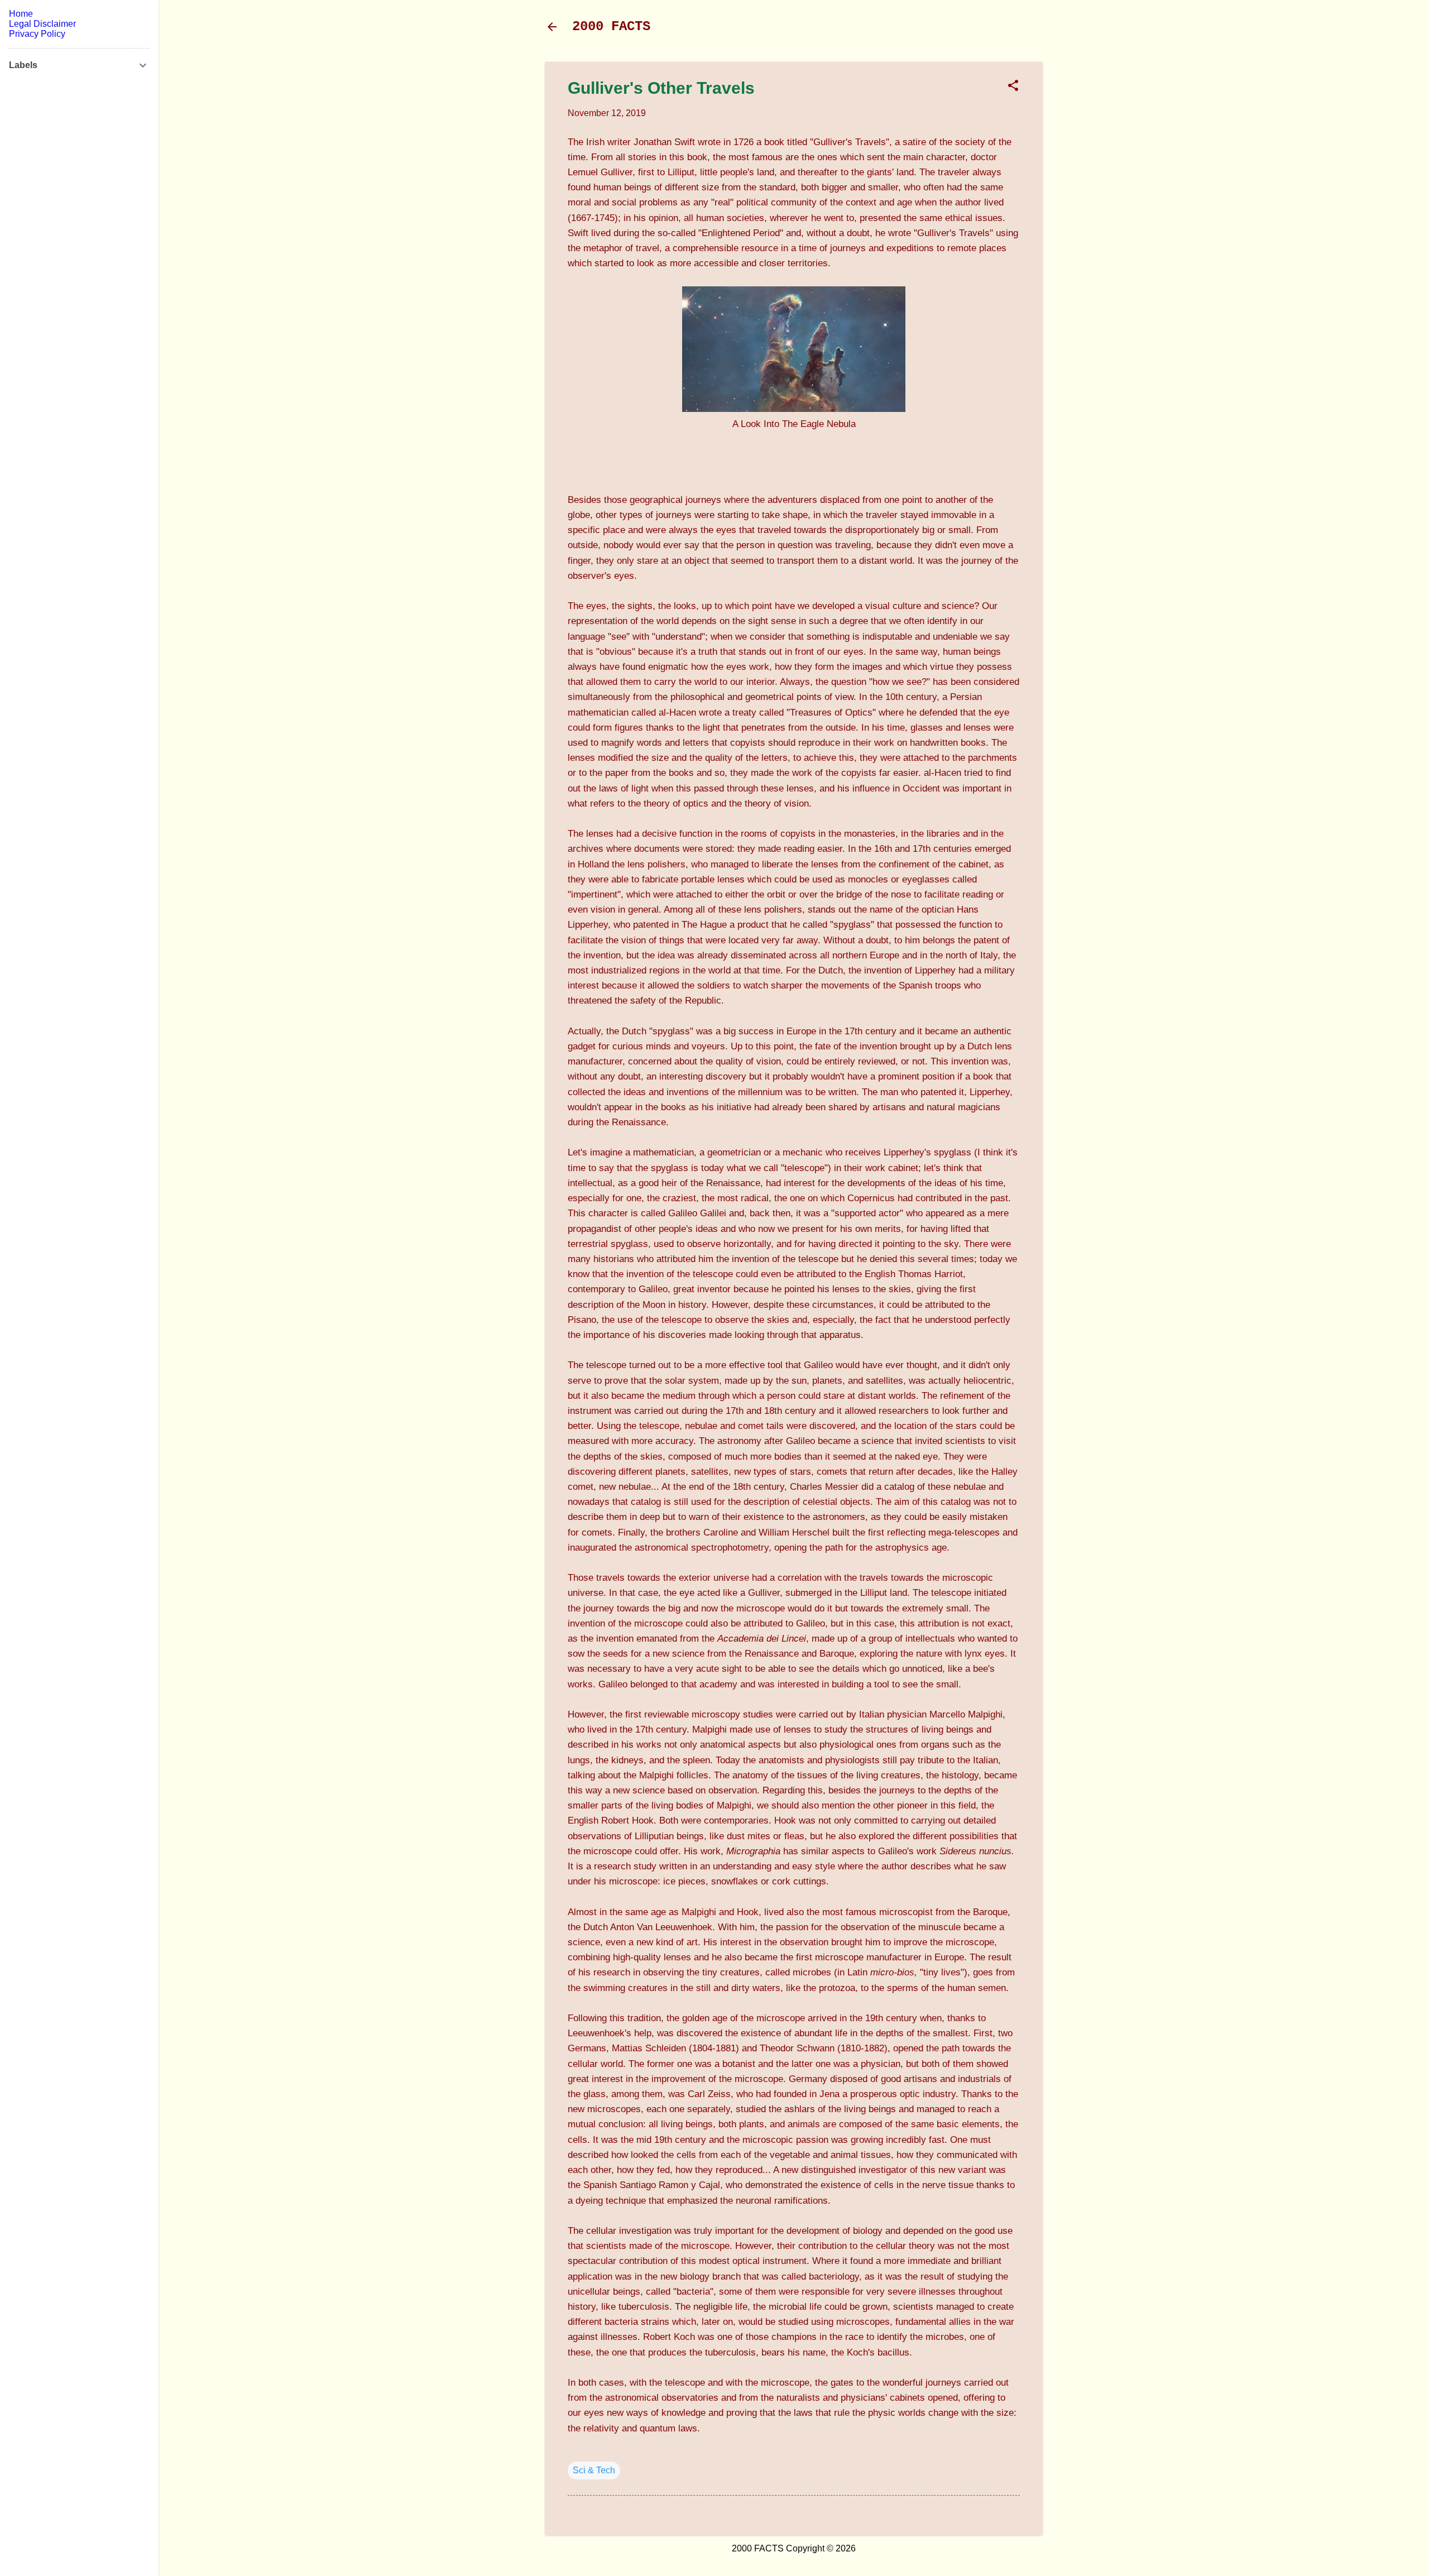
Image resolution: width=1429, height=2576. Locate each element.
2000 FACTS (611, 27)
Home (21, 14)
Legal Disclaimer (42, 24)
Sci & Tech (594, 2470)
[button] (1013, 87)
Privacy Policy (37, 34)
